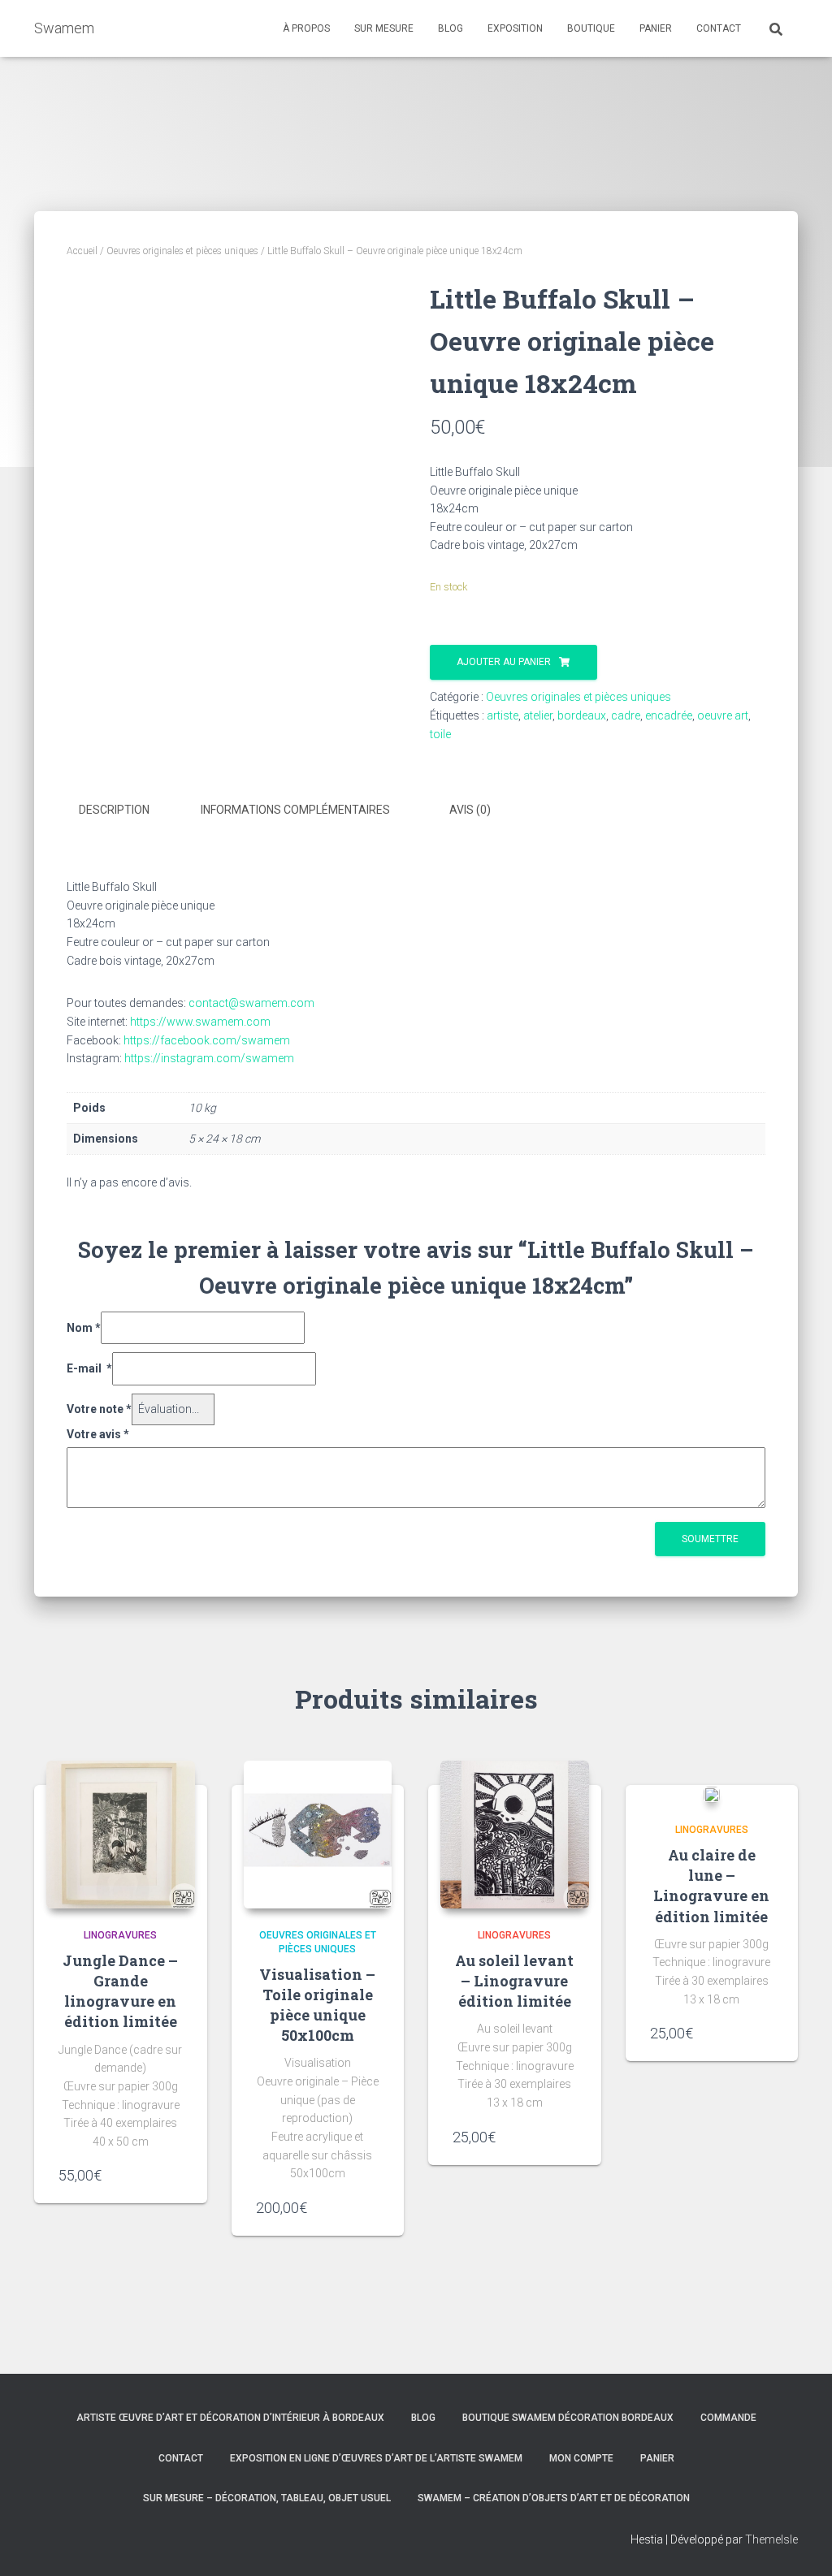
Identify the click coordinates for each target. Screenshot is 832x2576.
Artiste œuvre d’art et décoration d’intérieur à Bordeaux (230, 2418)
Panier (657, 2458)
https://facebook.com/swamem (207, 1040)
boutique (591, 28)
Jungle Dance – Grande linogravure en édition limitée (120, 1991)
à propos (306, 28)
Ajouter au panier (504, 662)
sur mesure (384, 28)
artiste (503, 715)
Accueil (82, 251)
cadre (626, 715)
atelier (538, 715)
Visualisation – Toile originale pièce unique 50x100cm (317, 2005)
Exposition (515, 28)
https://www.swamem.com (200, 1022)
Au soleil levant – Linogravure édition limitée (514, 1981)
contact (719, 28)
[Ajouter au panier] (175, 2175)
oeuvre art (723, 715)
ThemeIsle (771, 2539)
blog (451, 28)
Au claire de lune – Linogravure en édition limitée (711, 1886)
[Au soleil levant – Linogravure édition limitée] (515, 1835)
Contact (181, 2458)
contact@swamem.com (250, 1003)
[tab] (126, 810)
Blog (423, 2418)
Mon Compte (581, 2458)
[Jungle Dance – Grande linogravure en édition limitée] (121, 1835)
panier (656, 28)
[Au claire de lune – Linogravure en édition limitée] (712, 1794)
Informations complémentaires (295, 810)
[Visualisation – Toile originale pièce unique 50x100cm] (318, 1835)
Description (114, 810)
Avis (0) (470, 810)
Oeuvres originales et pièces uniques (182, 251)
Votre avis (98, 1434)
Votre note (99, 1409)
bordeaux (582, 715)
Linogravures (120, 1935)
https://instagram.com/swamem (209, 1058)
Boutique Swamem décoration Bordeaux (568, 2418)
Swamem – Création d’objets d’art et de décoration (554, 2498)
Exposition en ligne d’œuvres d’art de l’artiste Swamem (376, 2458)
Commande (728, 2418)
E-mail (89, 1368)
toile (440, 734)
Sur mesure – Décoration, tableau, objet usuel (267, 2498)
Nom (84, 1328)
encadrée (669, 715)
